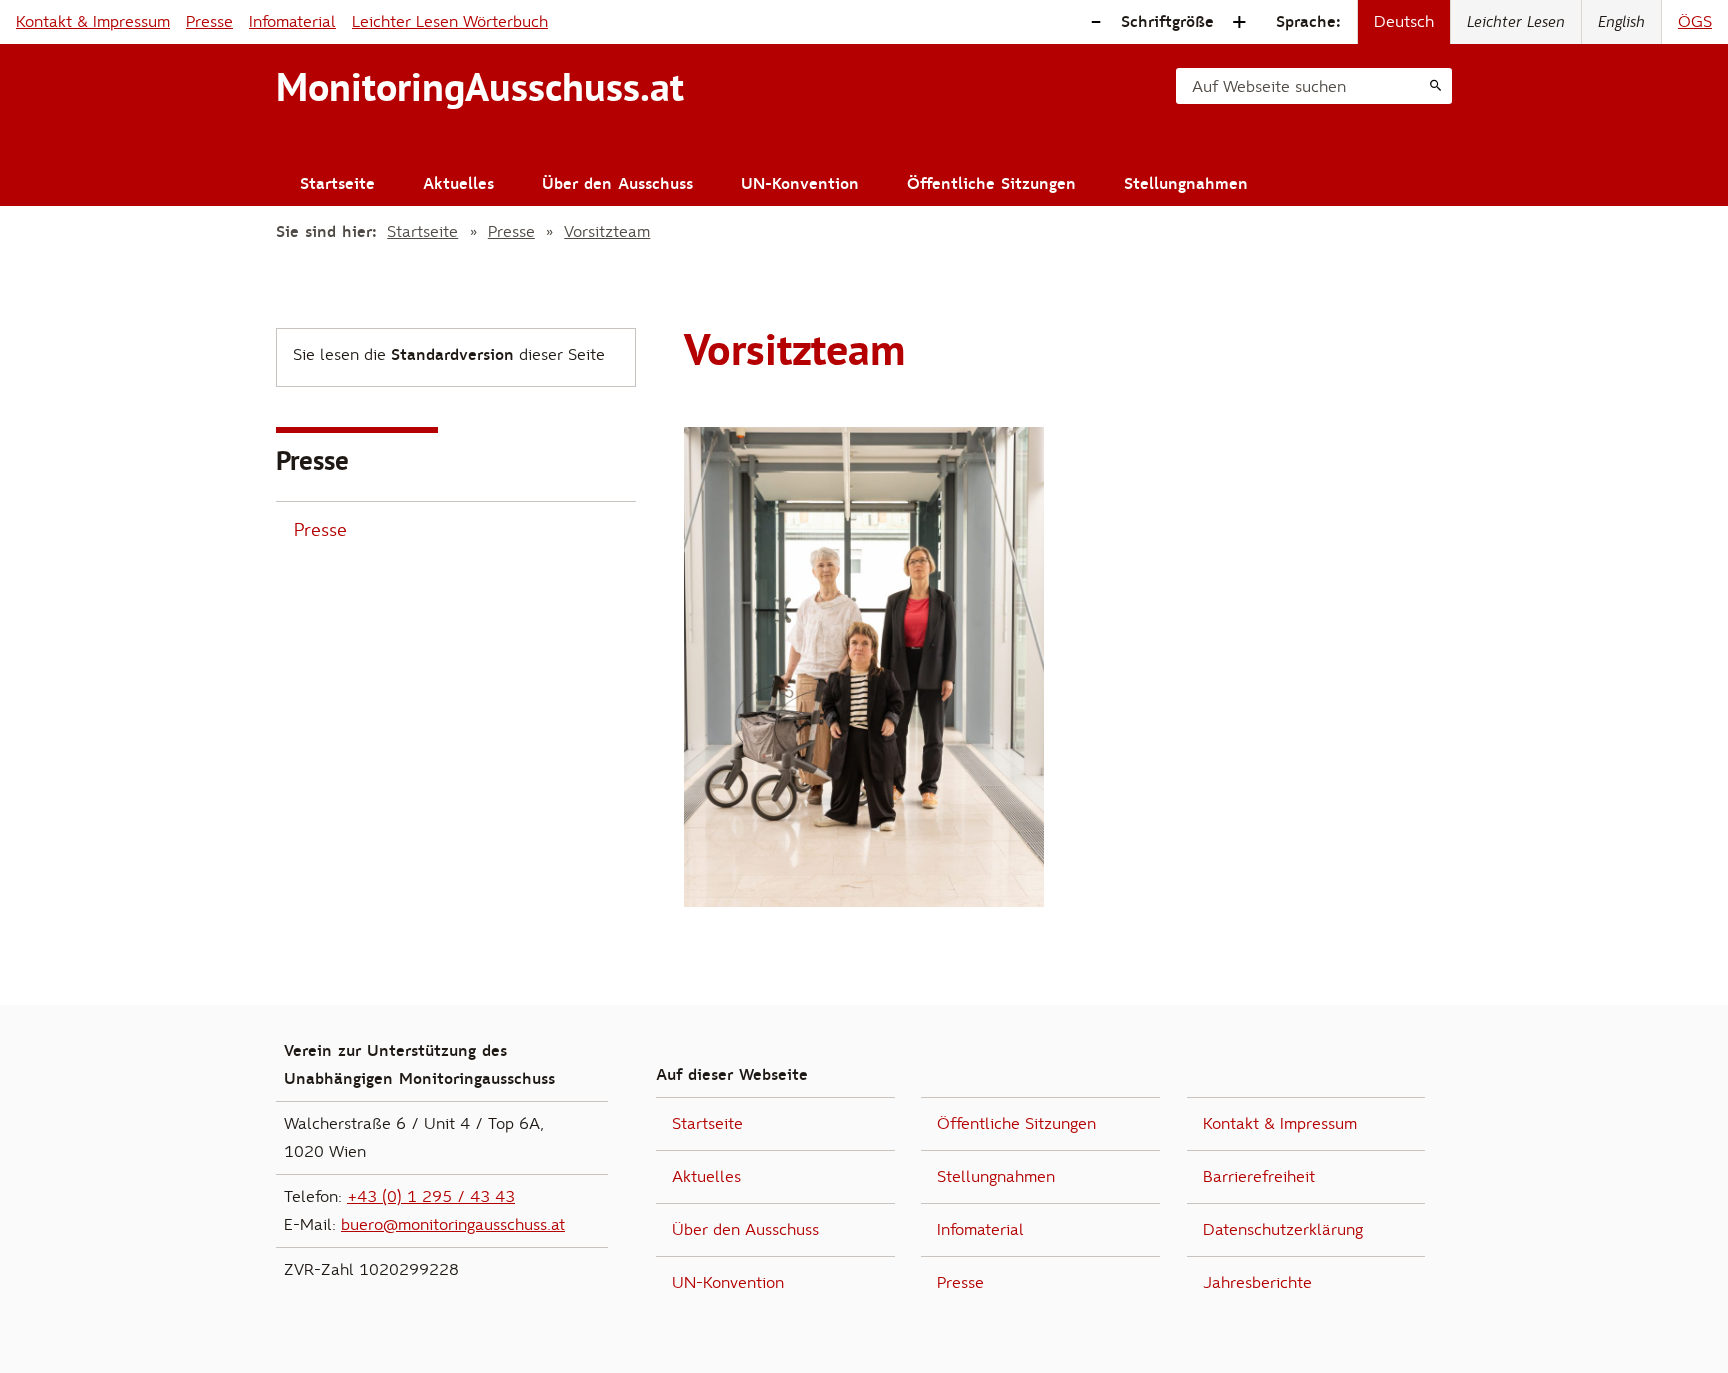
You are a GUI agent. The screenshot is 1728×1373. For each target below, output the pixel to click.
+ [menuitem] (1239, 22)
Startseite (337, 184)
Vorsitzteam (607, 232)
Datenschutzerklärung (1283, 1230)
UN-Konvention (800, 184)
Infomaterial (292, 22)
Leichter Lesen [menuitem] (1516, 22)
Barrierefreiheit (1259, 1177)
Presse (209, 22)
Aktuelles (458, 184)
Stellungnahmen (1186, 184)
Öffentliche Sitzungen (991, 184)
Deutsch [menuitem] (1404, 22)
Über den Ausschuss (617, 184)
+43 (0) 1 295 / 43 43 (431, 1197)
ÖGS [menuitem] (1695, 22)
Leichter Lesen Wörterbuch (450, 22)
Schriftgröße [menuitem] (1167, 22)
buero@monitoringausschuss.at (453, 1225)
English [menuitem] (1621, 22)
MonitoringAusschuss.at (480, 87)
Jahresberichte (1257, 1283)
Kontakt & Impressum (93, 22)
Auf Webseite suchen (1269, 87)
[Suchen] (1435, 86)
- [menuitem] (1096, 22)
